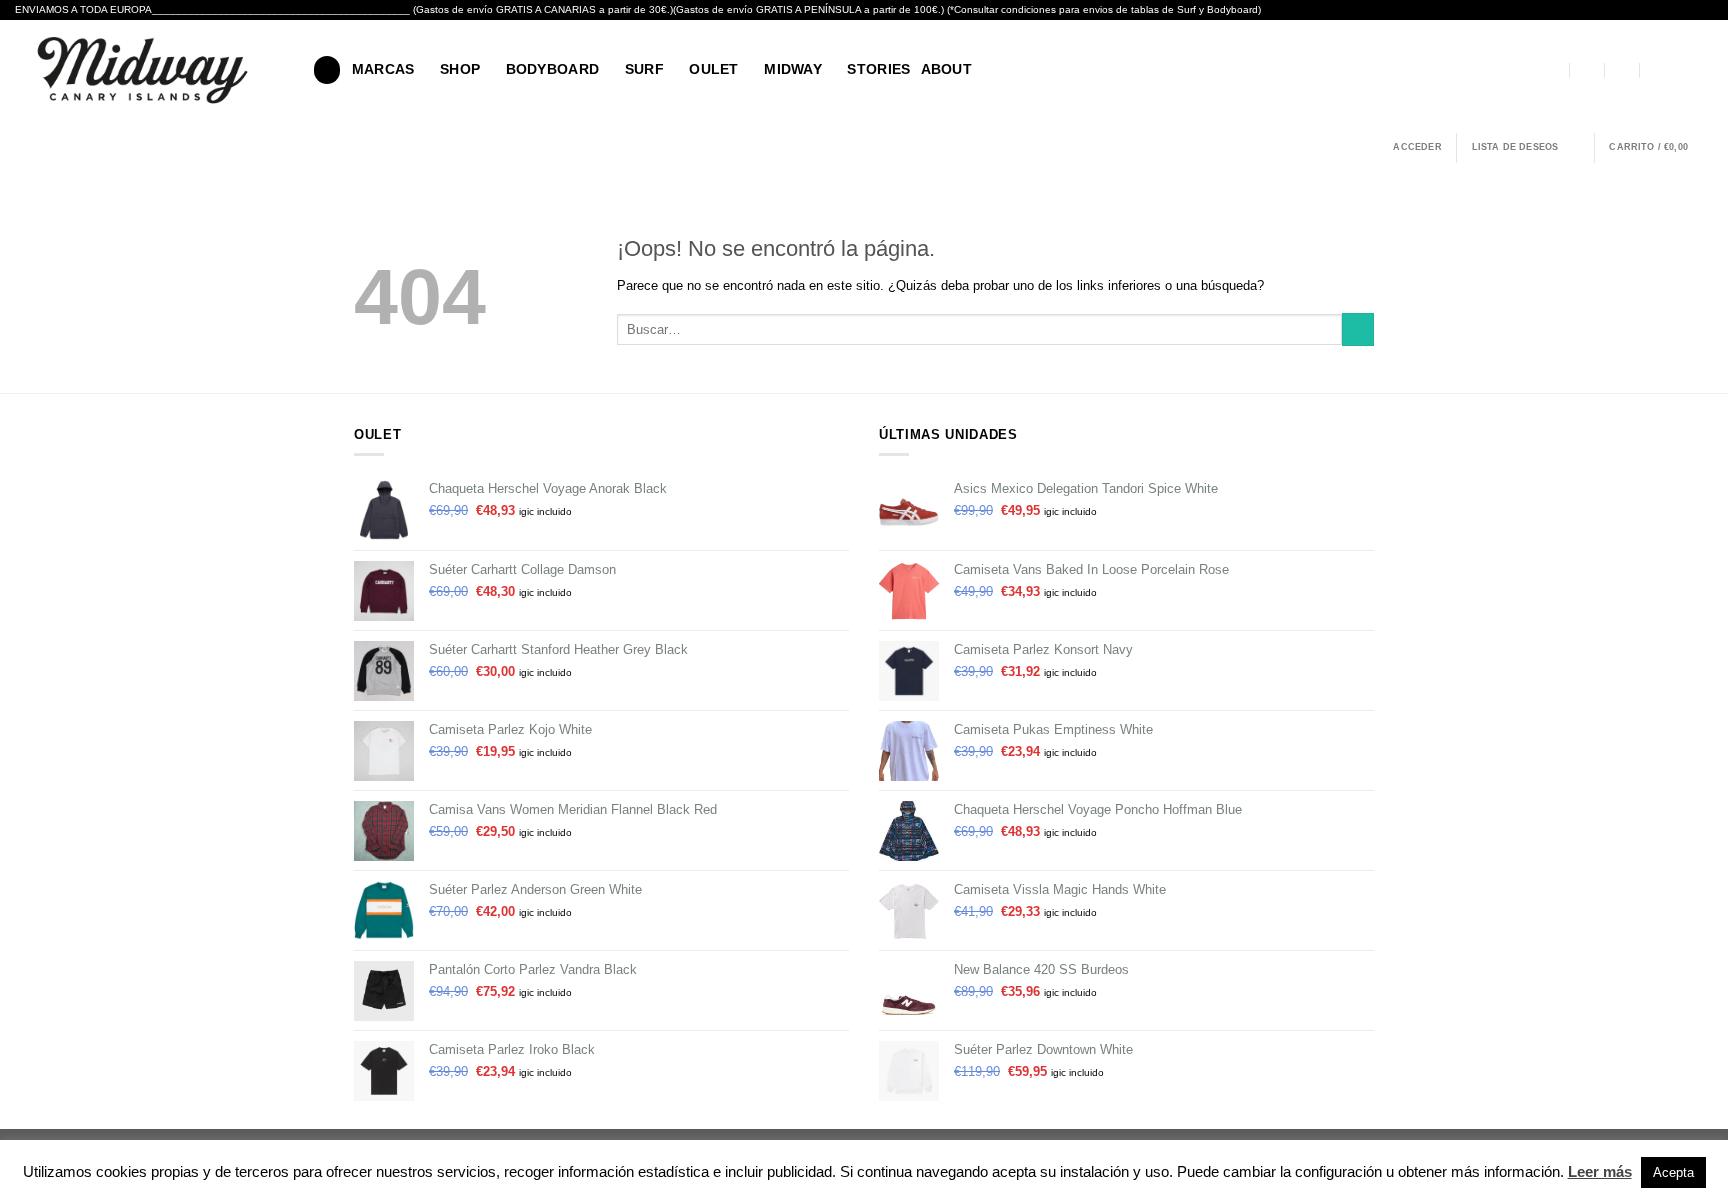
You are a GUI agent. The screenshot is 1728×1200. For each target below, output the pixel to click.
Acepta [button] (1673, 1172)
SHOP (460, 69)
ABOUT (946, 69)
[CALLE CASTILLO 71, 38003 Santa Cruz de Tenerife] (1553, 70)
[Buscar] (327, 69)
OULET (713, 69)
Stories (878, 69)
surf (644, 69)
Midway (793, 69)
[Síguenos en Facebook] (1680, 69)
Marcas (383, 69)
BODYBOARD (553, 69)
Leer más (1600, 1171)
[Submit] (1358, 329)
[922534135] (1657, 70)
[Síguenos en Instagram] (1702, 69)
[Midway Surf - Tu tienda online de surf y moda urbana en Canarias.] (149, 70)
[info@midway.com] (1588, 70)
